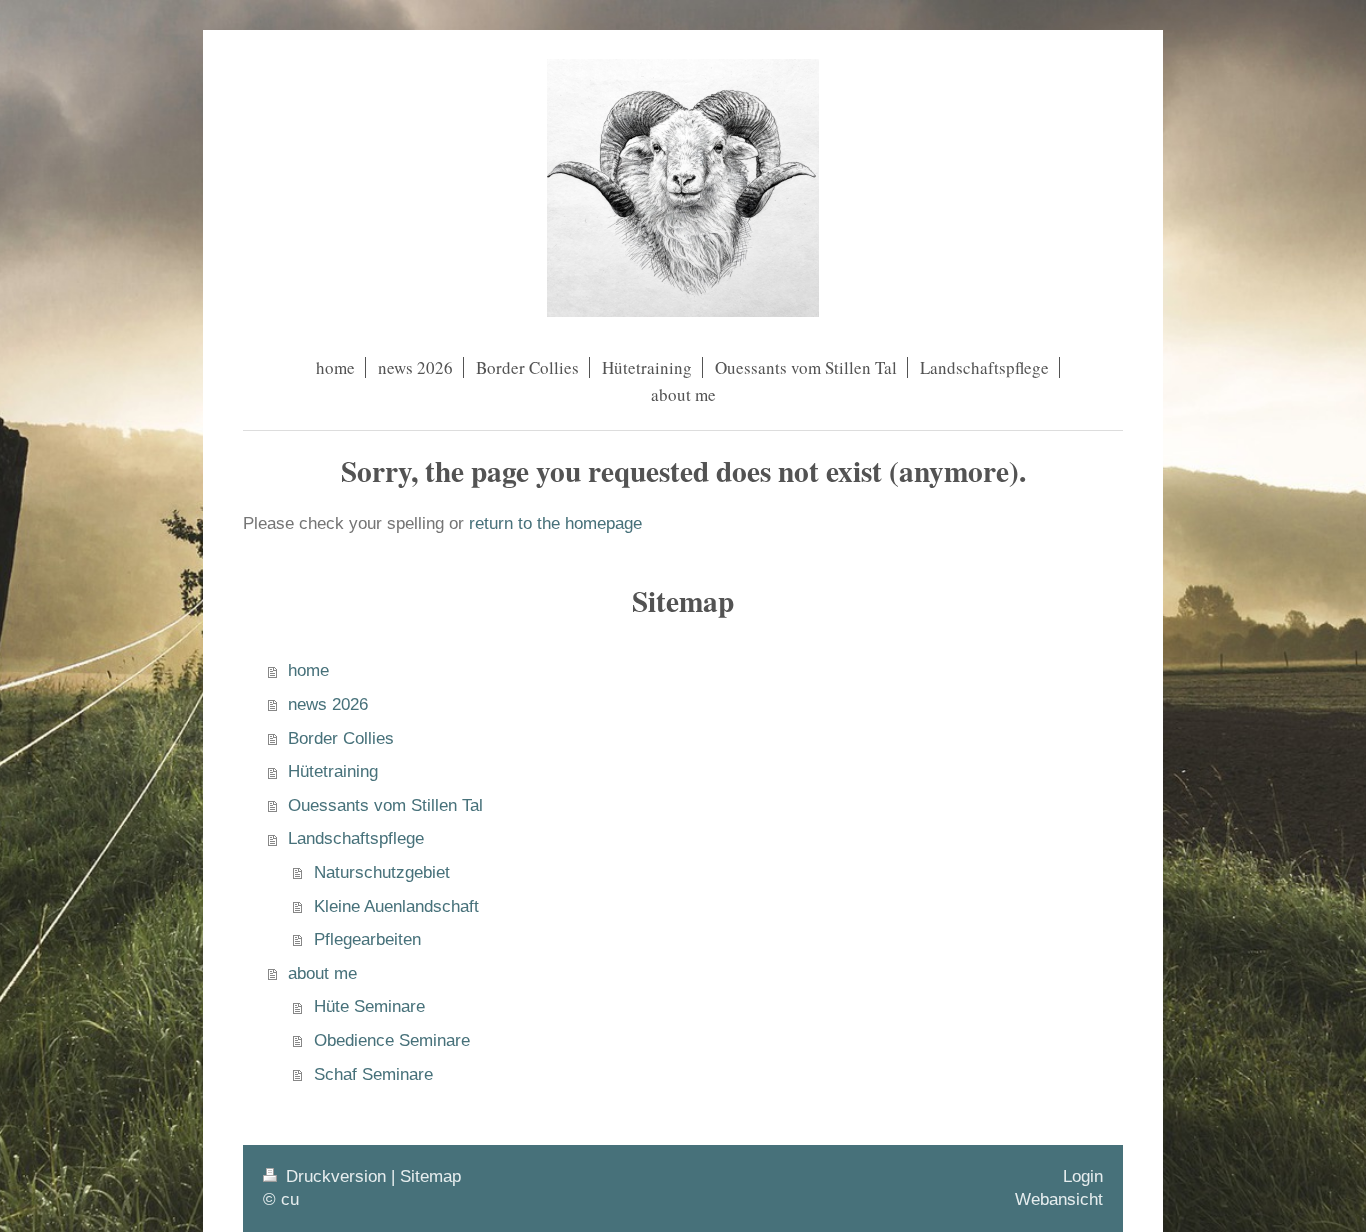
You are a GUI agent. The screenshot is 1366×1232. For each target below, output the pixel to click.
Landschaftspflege (356, 838)
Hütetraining (333, 771)
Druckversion (336, 1176)
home (308, 670)
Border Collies (341, 738)
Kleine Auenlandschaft (396, 906)
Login (1083, 1176)
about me (322, 973)
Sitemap (430, 1176)
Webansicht (1059, 1199)
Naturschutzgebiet (382, 872)
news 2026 (328, 704)
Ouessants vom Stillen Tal (385, 805)
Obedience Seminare (392, 1040)
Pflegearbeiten (367, 939)
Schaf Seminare (373, 1074)
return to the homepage (555, 523)
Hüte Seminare (369, 1006)
